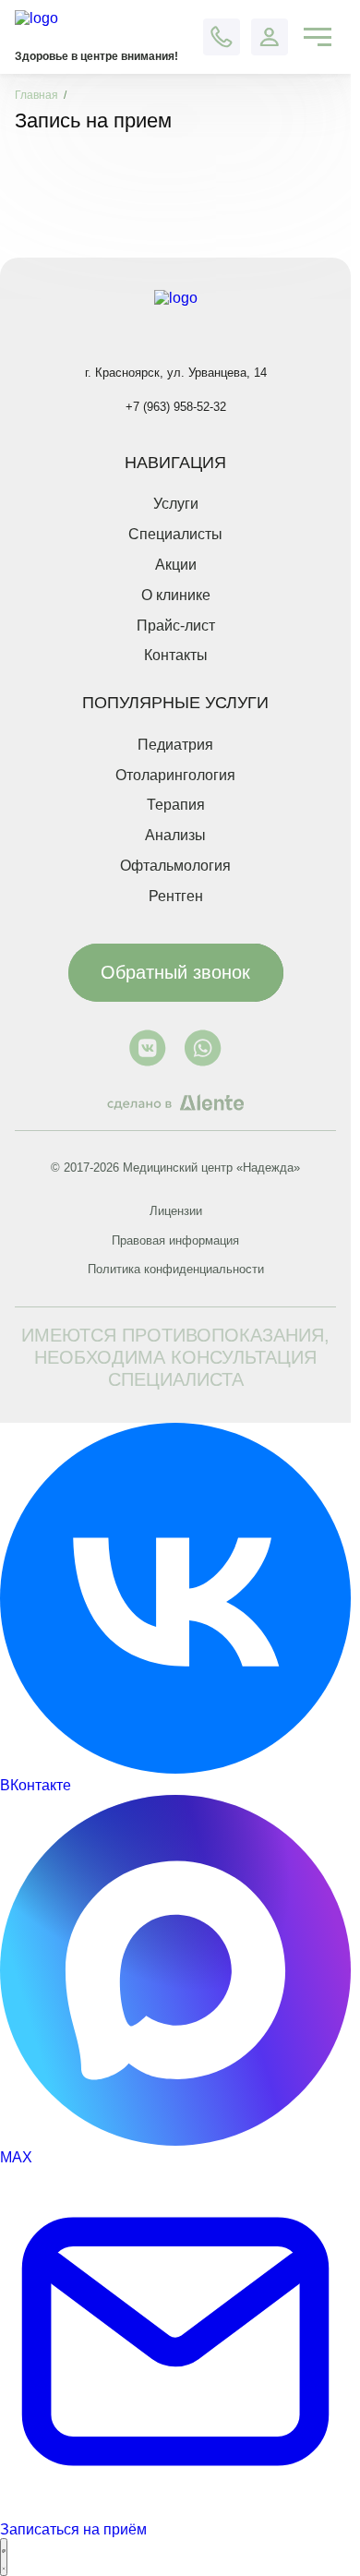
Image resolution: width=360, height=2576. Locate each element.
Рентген (176, 896)
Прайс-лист (176, 626)
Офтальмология (175, 866)
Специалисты (175, 534)
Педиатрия (175, 745)
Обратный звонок (175, 972)
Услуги (176, 504)
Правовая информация (175, 1240)
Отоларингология (175, 775)
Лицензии (176, 1211)
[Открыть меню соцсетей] (4, 2557)
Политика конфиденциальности (176, 1269)
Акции (176, 565)
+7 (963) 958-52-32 (176, 407)
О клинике (176, 595)
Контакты (176, 655)
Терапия (176, 805)
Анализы (175, 835)
